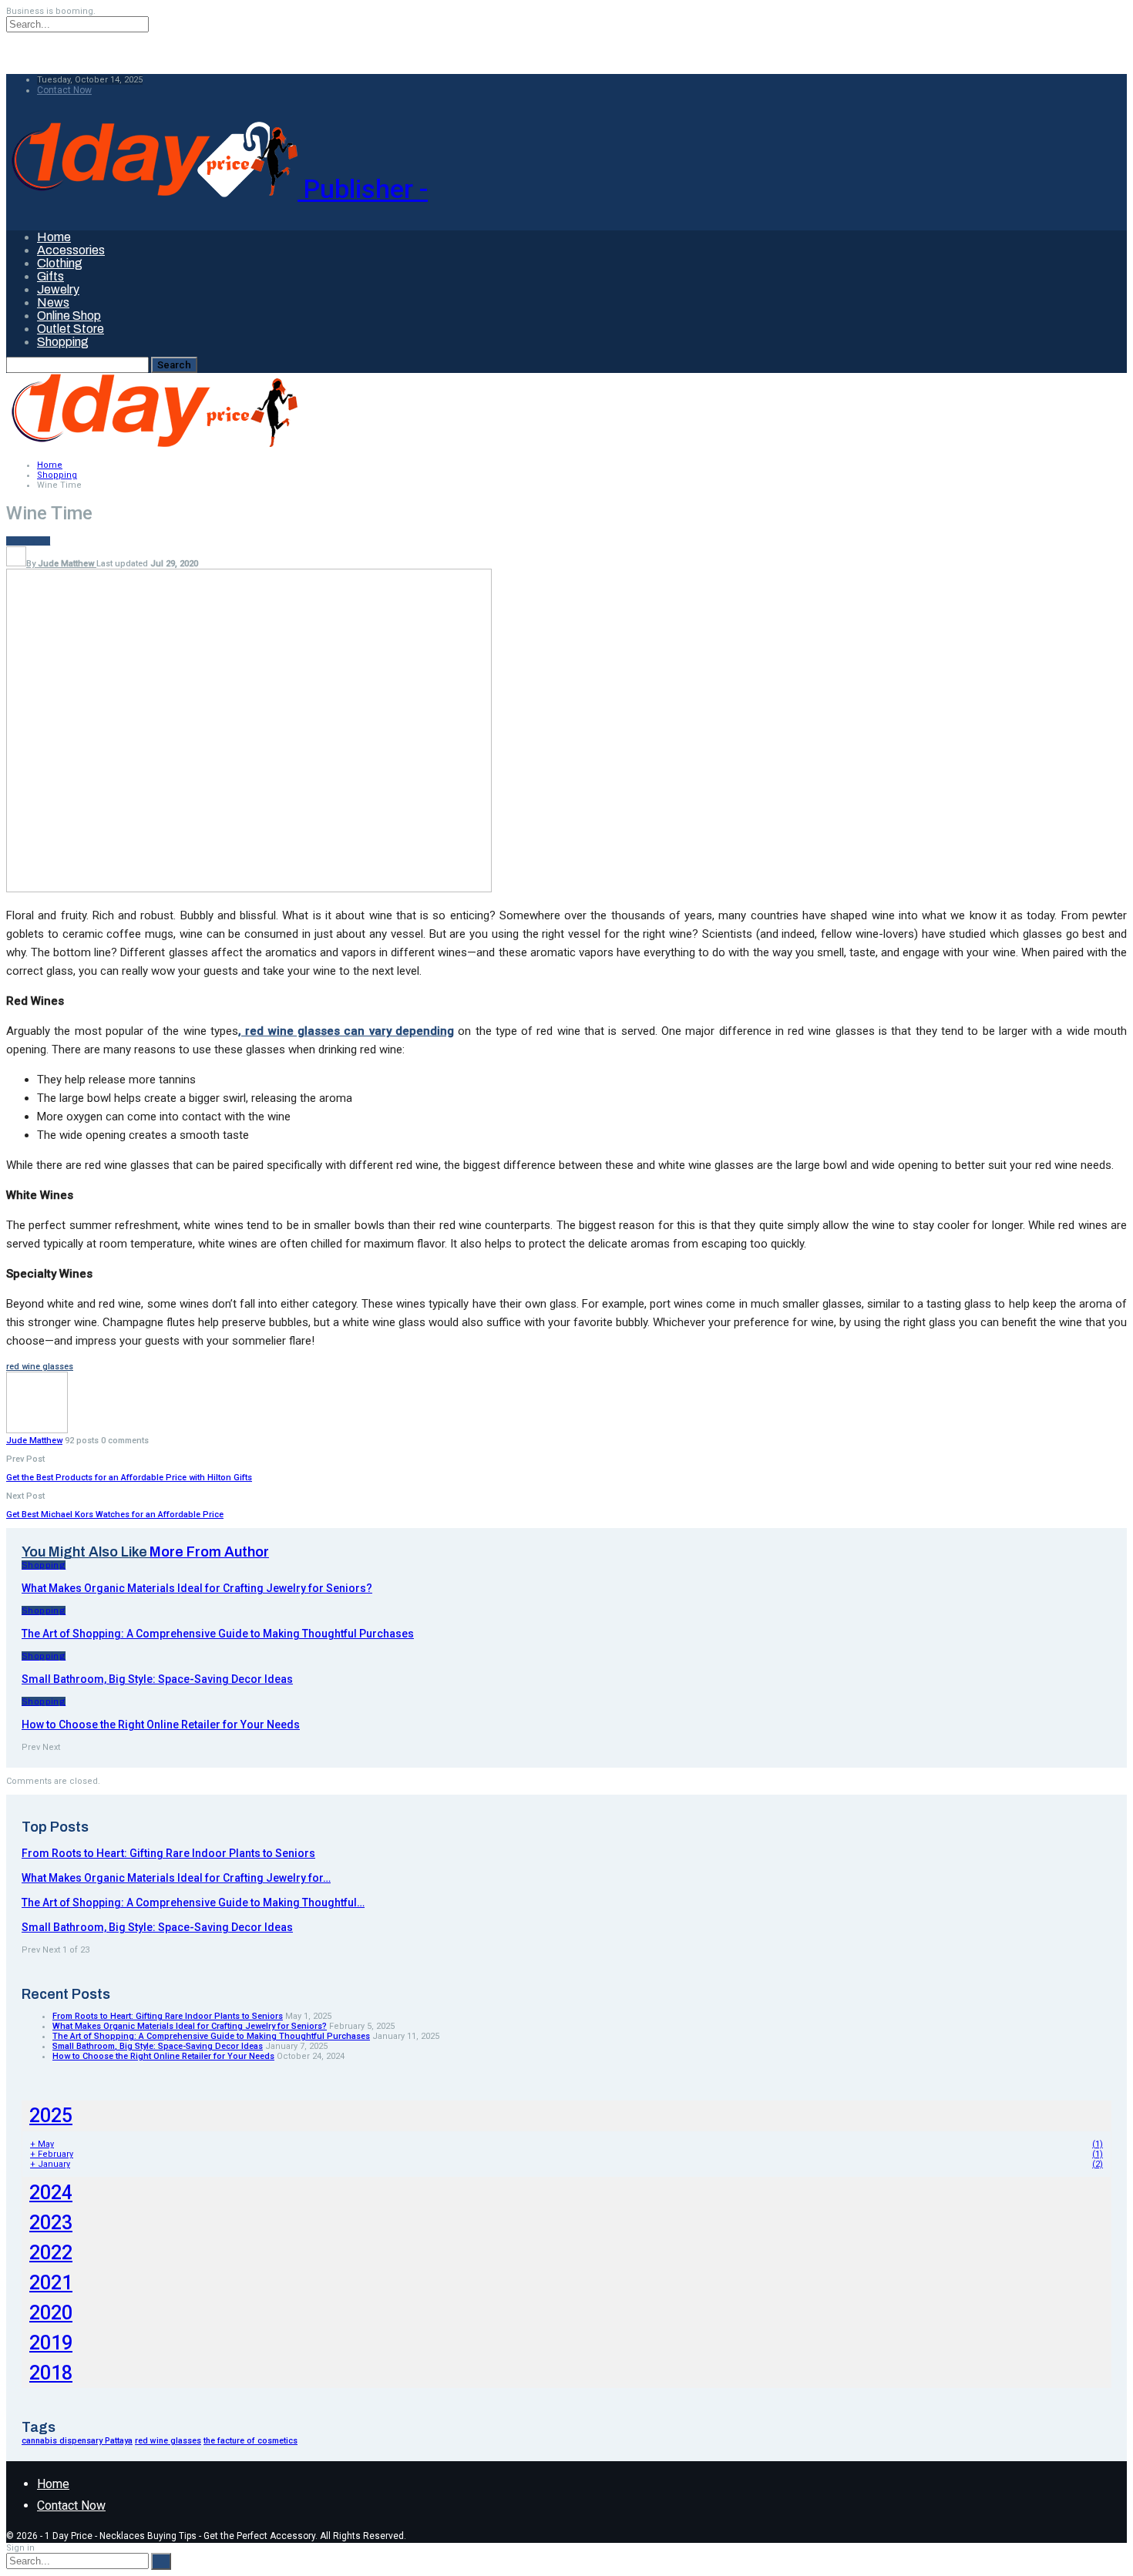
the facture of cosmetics (250, 2441)
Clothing (60, 263)
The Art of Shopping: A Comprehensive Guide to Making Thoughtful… (193, 1903)
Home (54, 237)
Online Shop (69, 316)
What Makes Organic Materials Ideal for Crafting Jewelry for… (176, 1878)
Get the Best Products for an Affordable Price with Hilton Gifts (129, 1478)
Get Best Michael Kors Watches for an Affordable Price (115, 1515)
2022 (51, 2253)
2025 (51, 2116)
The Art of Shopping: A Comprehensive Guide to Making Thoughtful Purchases (211, 2036)
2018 (51, 2373)
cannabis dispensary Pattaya (77, 2441)
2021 (51, 2283)
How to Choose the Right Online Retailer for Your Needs (163, 2056)
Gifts (50, 276)
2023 (51, 2223)
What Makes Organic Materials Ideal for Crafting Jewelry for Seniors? (190, 2026)
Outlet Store (71, 329)
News (53, 302)
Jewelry (58, 289)
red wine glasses (40, 1367)
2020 (51, 2313)
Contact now (64, 90)
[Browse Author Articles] (37, 1431)
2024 (51, 2193)
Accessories (71, 250)
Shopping (63, 342)
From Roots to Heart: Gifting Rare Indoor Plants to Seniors (168, 1853)
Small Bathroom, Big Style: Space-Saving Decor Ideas (157, 1927)
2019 (51, 2343)
